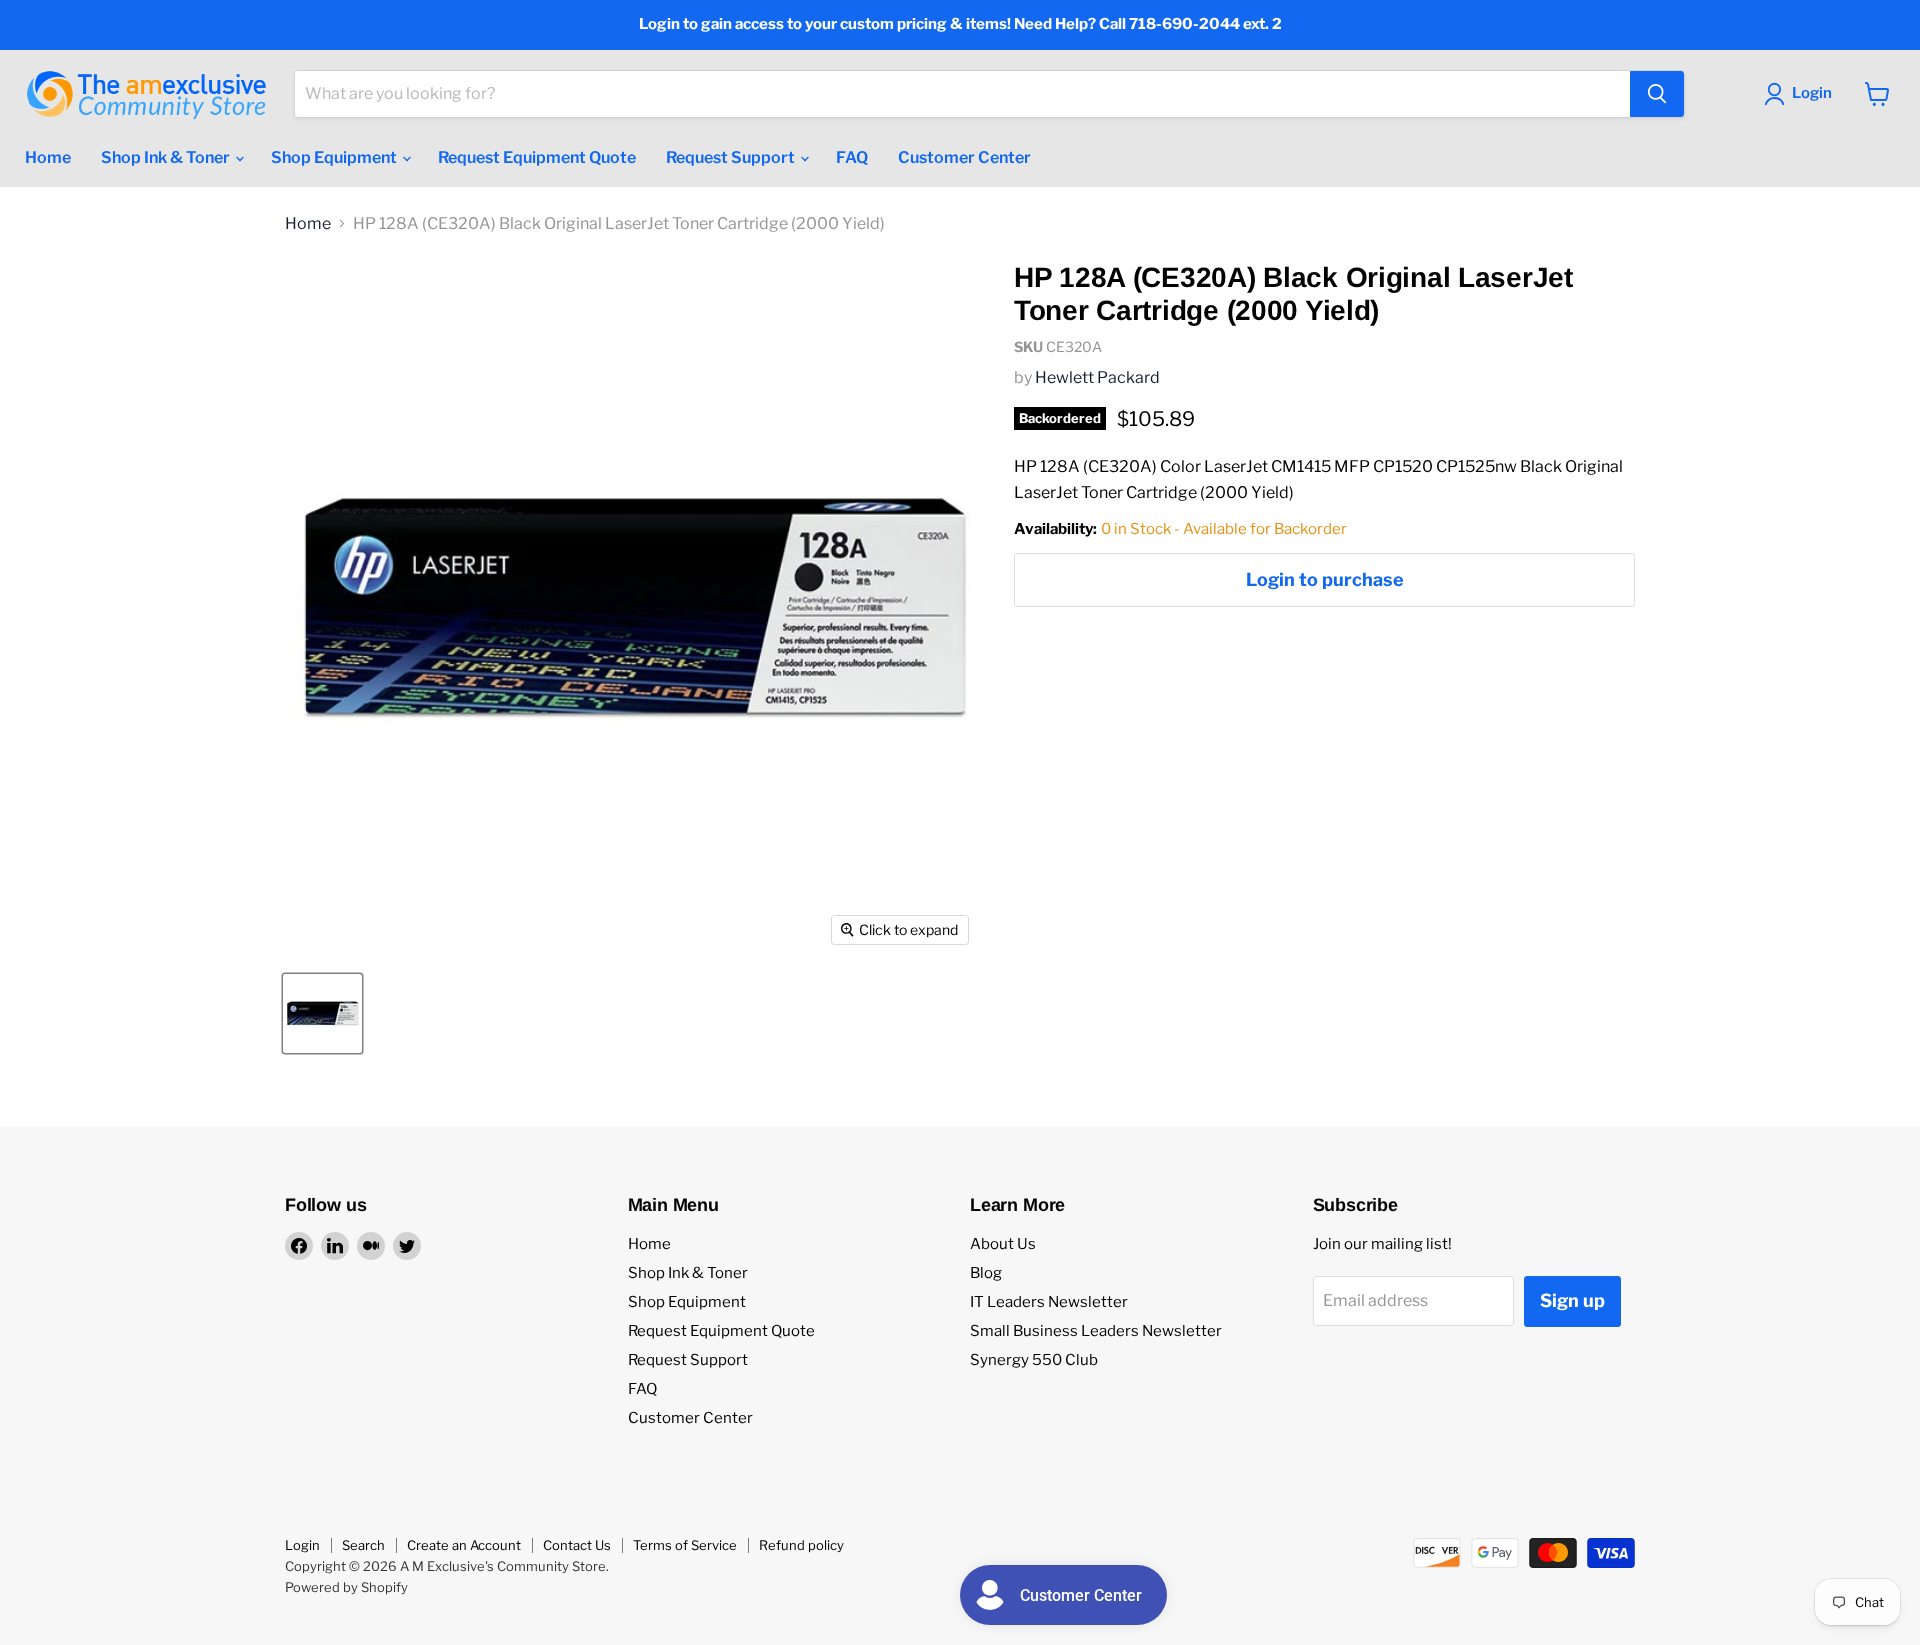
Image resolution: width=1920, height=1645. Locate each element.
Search (363, 1545)
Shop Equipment (335, 157)
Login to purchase (1325, 579)
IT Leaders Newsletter (1049, 1302)
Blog (986, 1273)
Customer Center (964, 157)
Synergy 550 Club (1034, 1360)
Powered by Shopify (346, 1587)
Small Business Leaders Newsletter (1096, 1331)
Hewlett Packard (1097, 377)
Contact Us (577, 1545)
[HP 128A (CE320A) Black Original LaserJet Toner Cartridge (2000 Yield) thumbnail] (322, 1013)
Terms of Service (685, 1545)
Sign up (1572, 1300)
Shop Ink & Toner (167, 157)
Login (302, 1545)
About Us (1003, 1244)
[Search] (1657, 94)
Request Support (732, 157)
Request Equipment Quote (537, 157)
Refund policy (801, 1545)
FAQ (852, 157)
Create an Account (464, 1545)
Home (48, 157)
